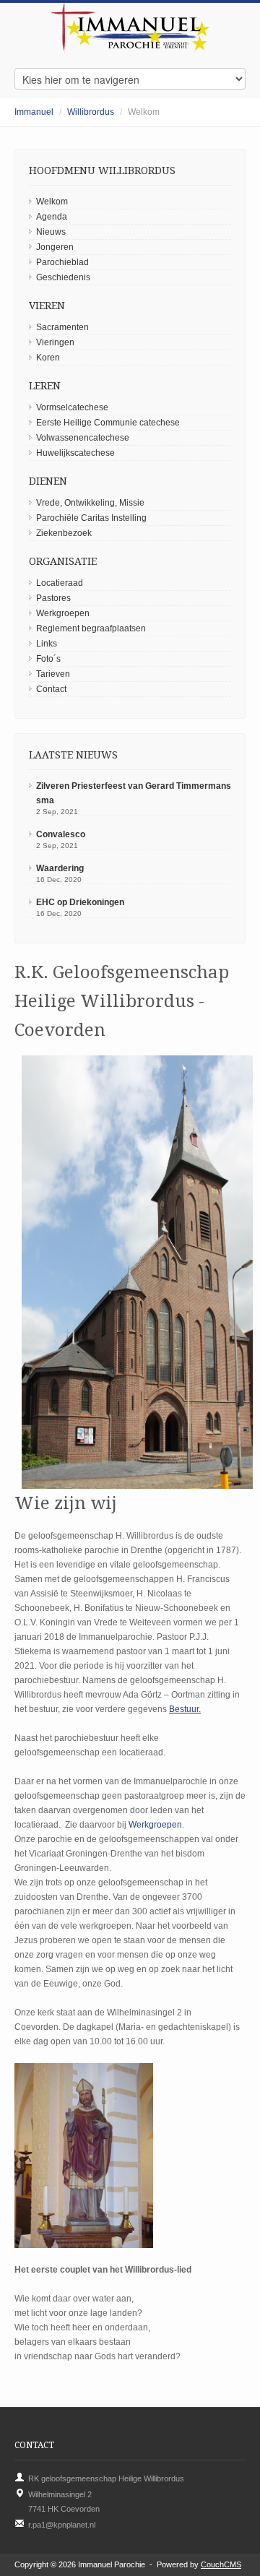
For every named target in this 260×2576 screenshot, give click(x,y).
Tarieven (53, 674)
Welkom (52, 202)
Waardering (60, 868)
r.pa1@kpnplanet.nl (62, 2525)
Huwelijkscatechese (75, 453)
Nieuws (51, 232)
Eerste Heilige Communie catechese (108, 423)
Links (47, 644)
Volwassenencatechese (83, 438)
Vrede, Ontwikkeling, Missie (90, 503)
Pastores (53, 598)
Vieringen (55, 342)
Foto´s (48, 659)
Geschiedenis (63, 277)
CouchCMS (221, 2564)
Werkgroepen (63, 613)
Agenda (52, 217)
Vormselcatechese (72, 407)
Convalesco (61, 834)
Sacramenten (62, 327)
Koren (48, 358)
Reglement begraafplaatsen (91, 628)
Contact (51, 689)
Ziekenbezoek (64, 533)
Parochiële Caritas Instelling (91, 518)
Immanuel (34, 112)
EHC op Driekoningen (80, 902)
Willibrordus (91, 112)
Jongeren (55, 247)
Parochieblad (62, 262)
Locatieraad (60, 583)
